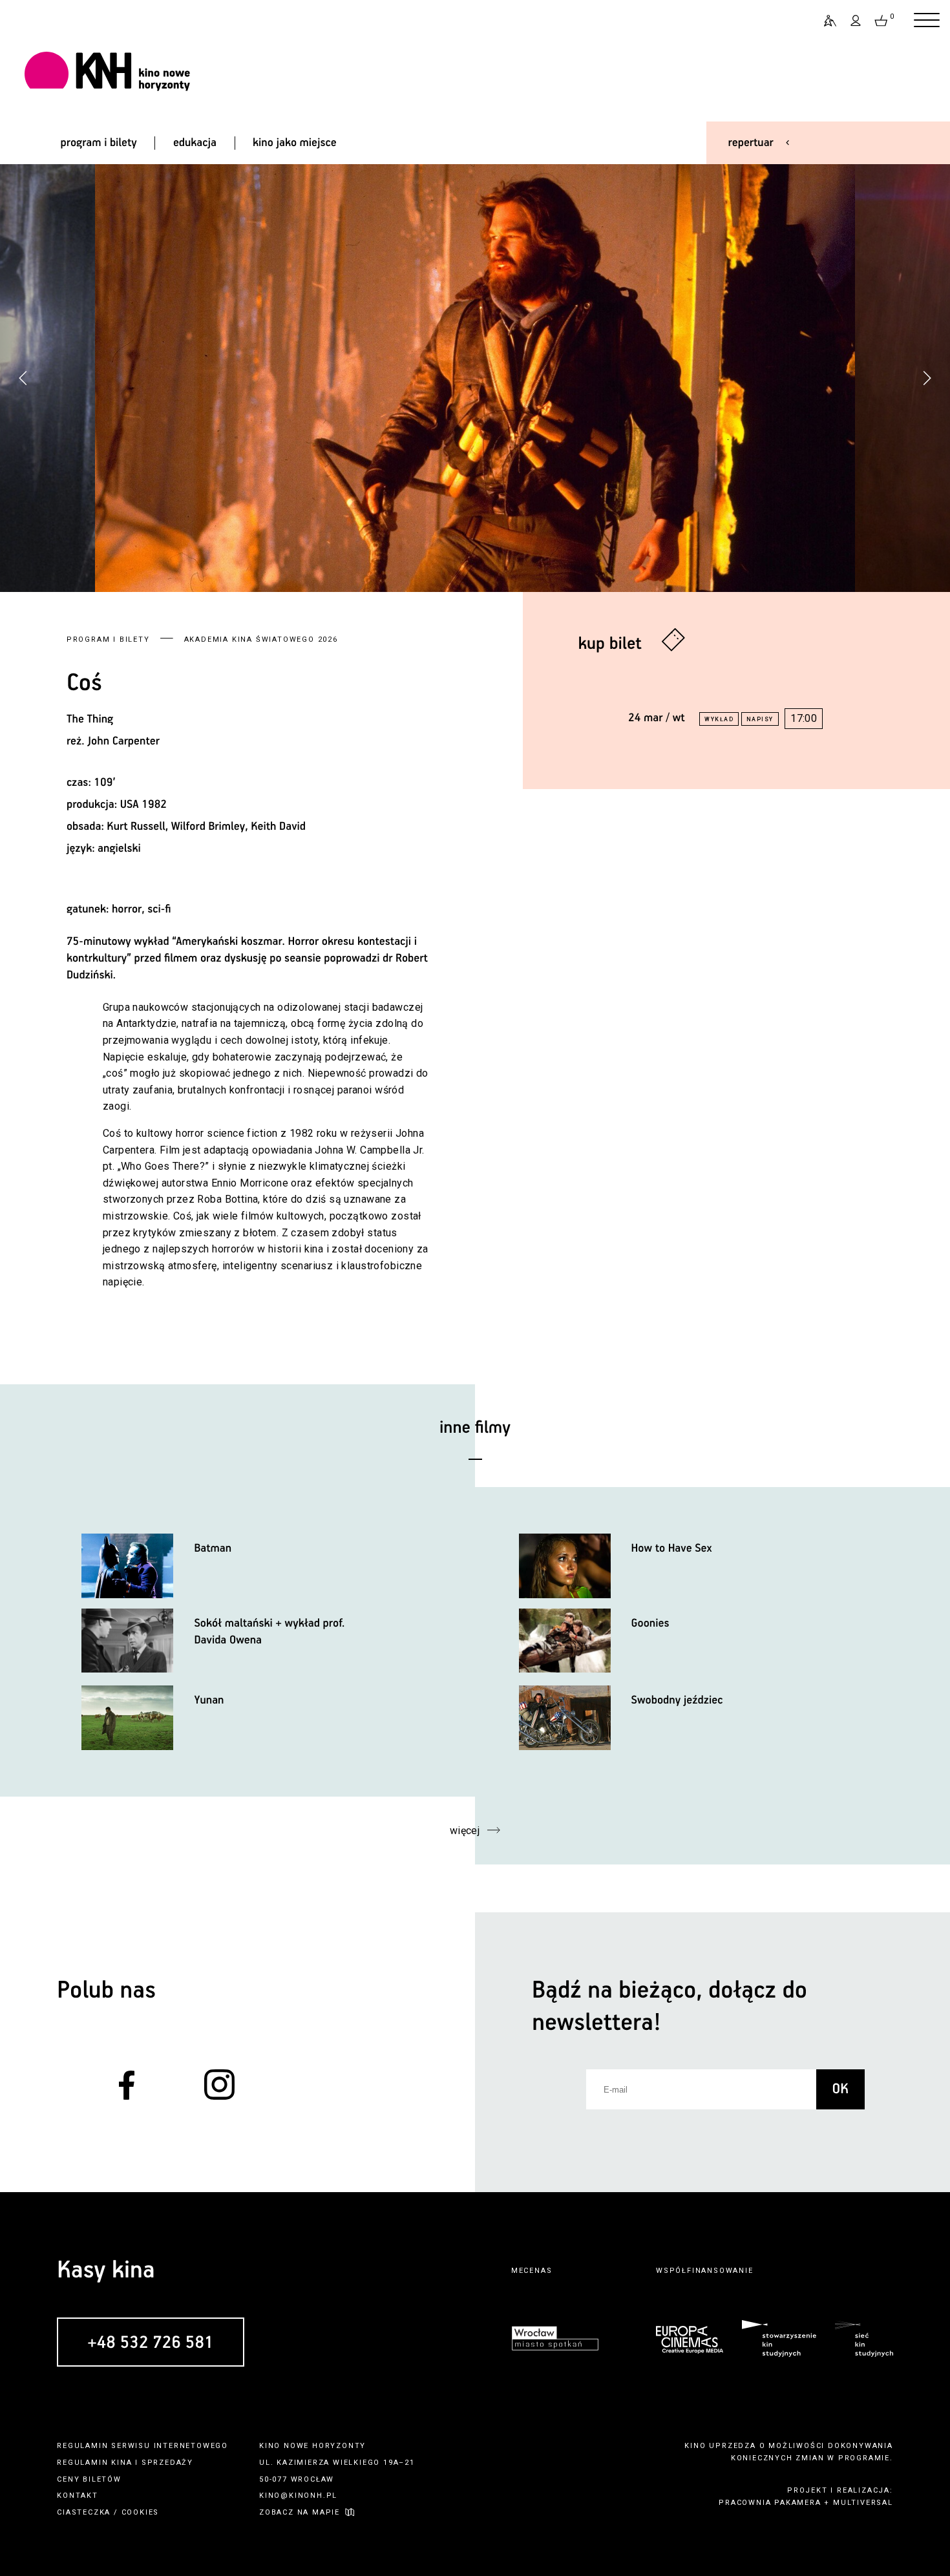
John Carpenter (123, 741)
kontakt (78, 2496)
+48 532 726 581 (150, 2343)
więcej (465, 1831)
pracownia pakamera (770, 2503)
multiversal (863, 2503)
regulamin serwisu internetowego (142, 2446)
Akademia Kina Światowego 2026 (261, 639)
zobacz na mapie (300, 2512)
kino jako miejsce (295, 143)
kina (121, 2463)
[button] (927, 378)
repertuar (751, 143)
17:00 (804, 718)
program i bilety (99, 143)
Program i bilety (108, 639)
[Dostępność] (825, 21)
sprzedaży (167, 2463)
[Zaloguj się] (856, 21)
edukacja (195, 143)
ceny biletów (89, 2479)
